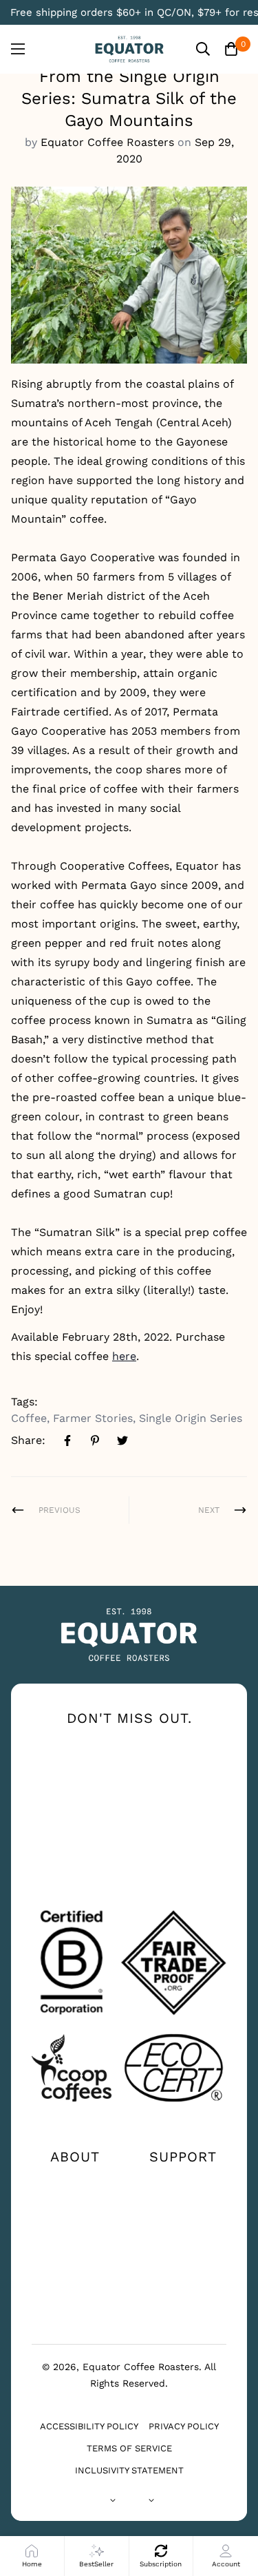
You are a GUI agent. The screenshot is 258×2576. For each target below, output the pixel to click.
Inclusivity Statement (129, 2470)
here (124, 1356)
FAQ (183, 2226)
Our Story (75, 2181)
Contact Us (183, 2181)
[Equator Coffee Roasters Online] (129, 49)
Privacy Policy (184, 2426)
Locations (183, 2203)
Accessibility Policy (89, 2426)
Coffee (29, 1418)
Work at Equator (75, 2253)
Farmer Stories (93, 1418)
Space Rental (75, 2305)
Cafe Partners (75, 2283)
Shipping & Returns (183, 2253)
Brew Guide (75, 2226)
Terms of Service (129, 2448)
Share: (28, 1440)
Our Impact (75, 2203)
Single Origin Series (191, 1418)
